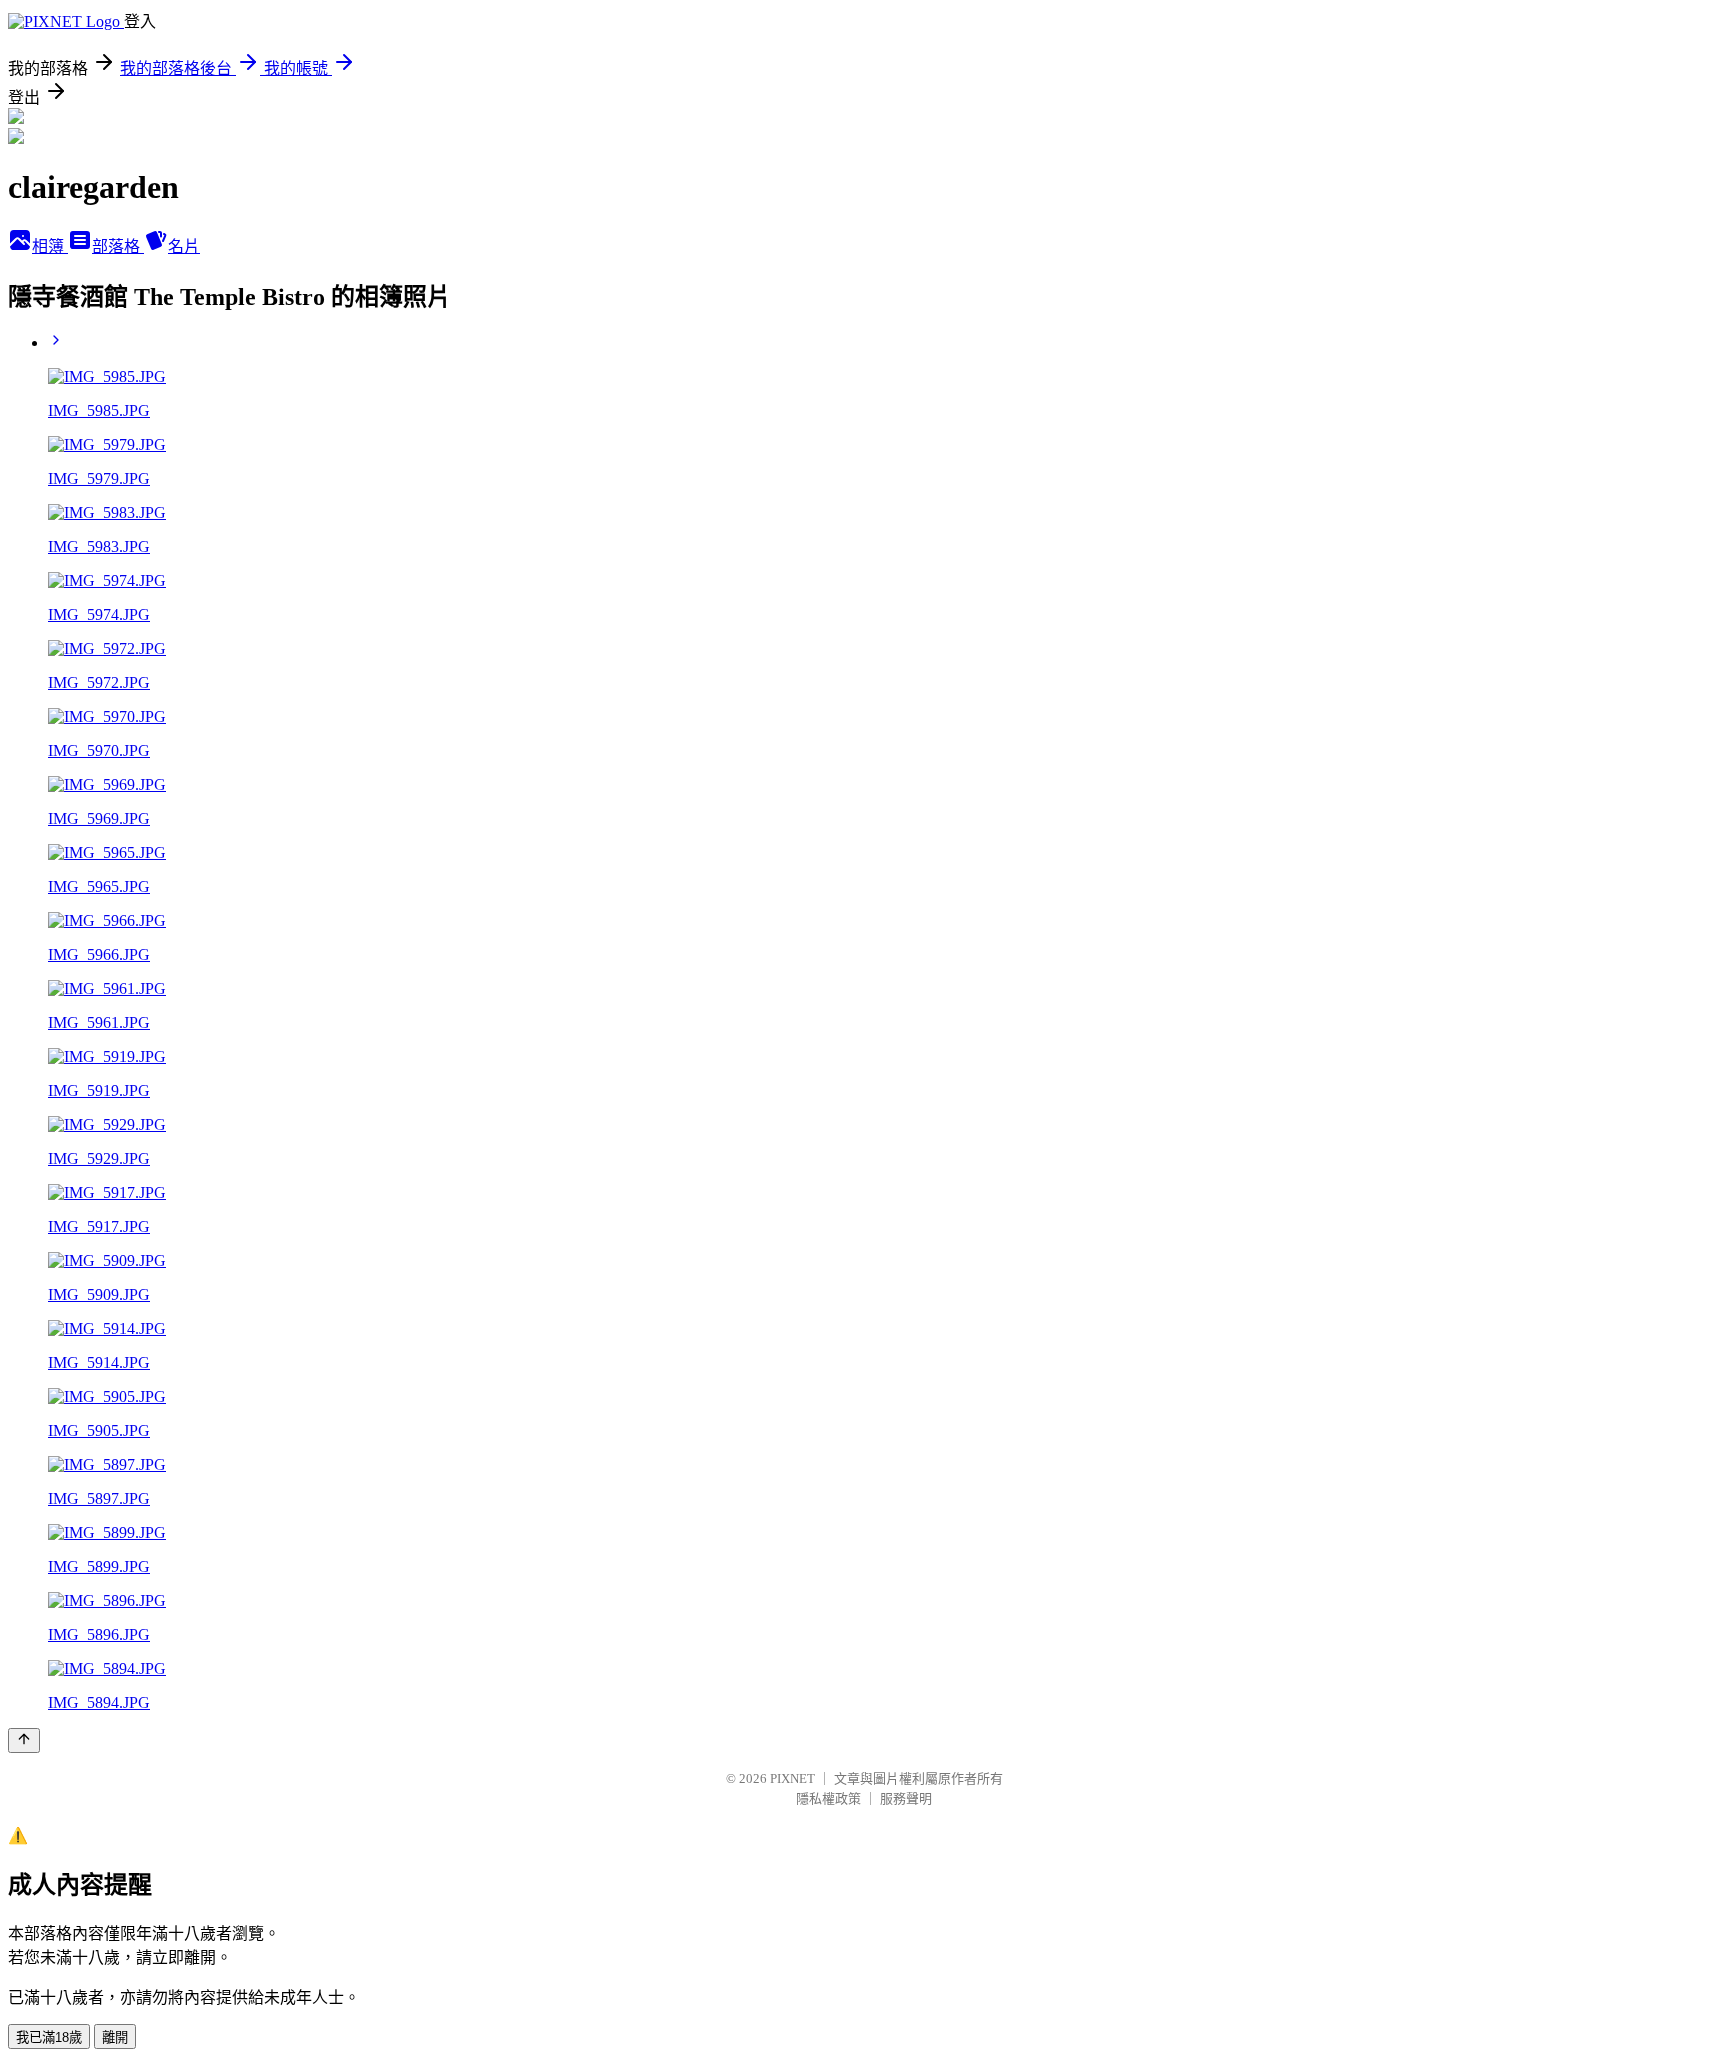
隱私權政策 (828, 1798)
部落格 (118, 246)
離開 (115, 2037)
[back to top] (24, 1740)
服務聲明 (906, 1798)
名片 (184, 246)
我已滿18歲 (49, 2037)
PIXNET (792, 1778)
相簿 (50, 246)
